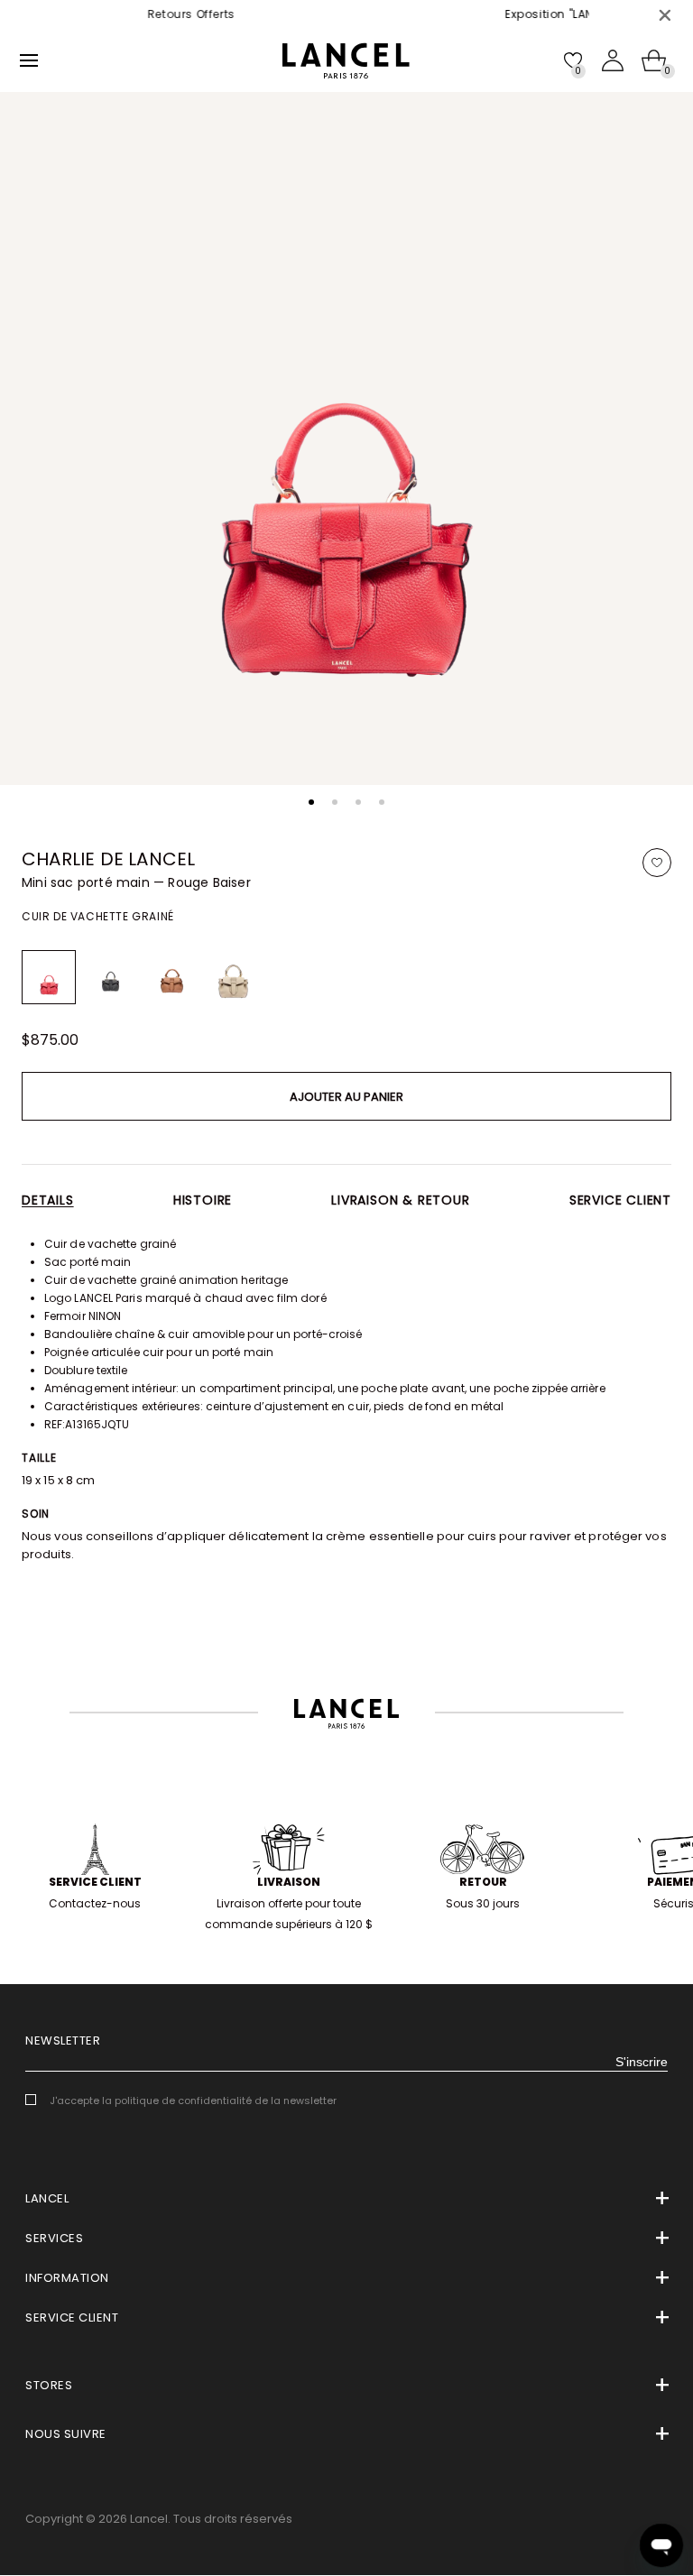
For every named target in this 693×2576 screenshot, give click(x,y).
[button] (311, 802)
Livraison (289, 1882)
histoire (203, 1200)
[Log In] (613, 60)
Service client (620, 1200)
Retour (483, 1882)
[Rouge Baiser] (49, 977)
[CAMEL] (171, 977)
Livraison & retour (400, 1200)
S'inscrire (642, 2062)
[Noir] (110, 977)
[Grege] (233, 977)
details (48, 1200)
